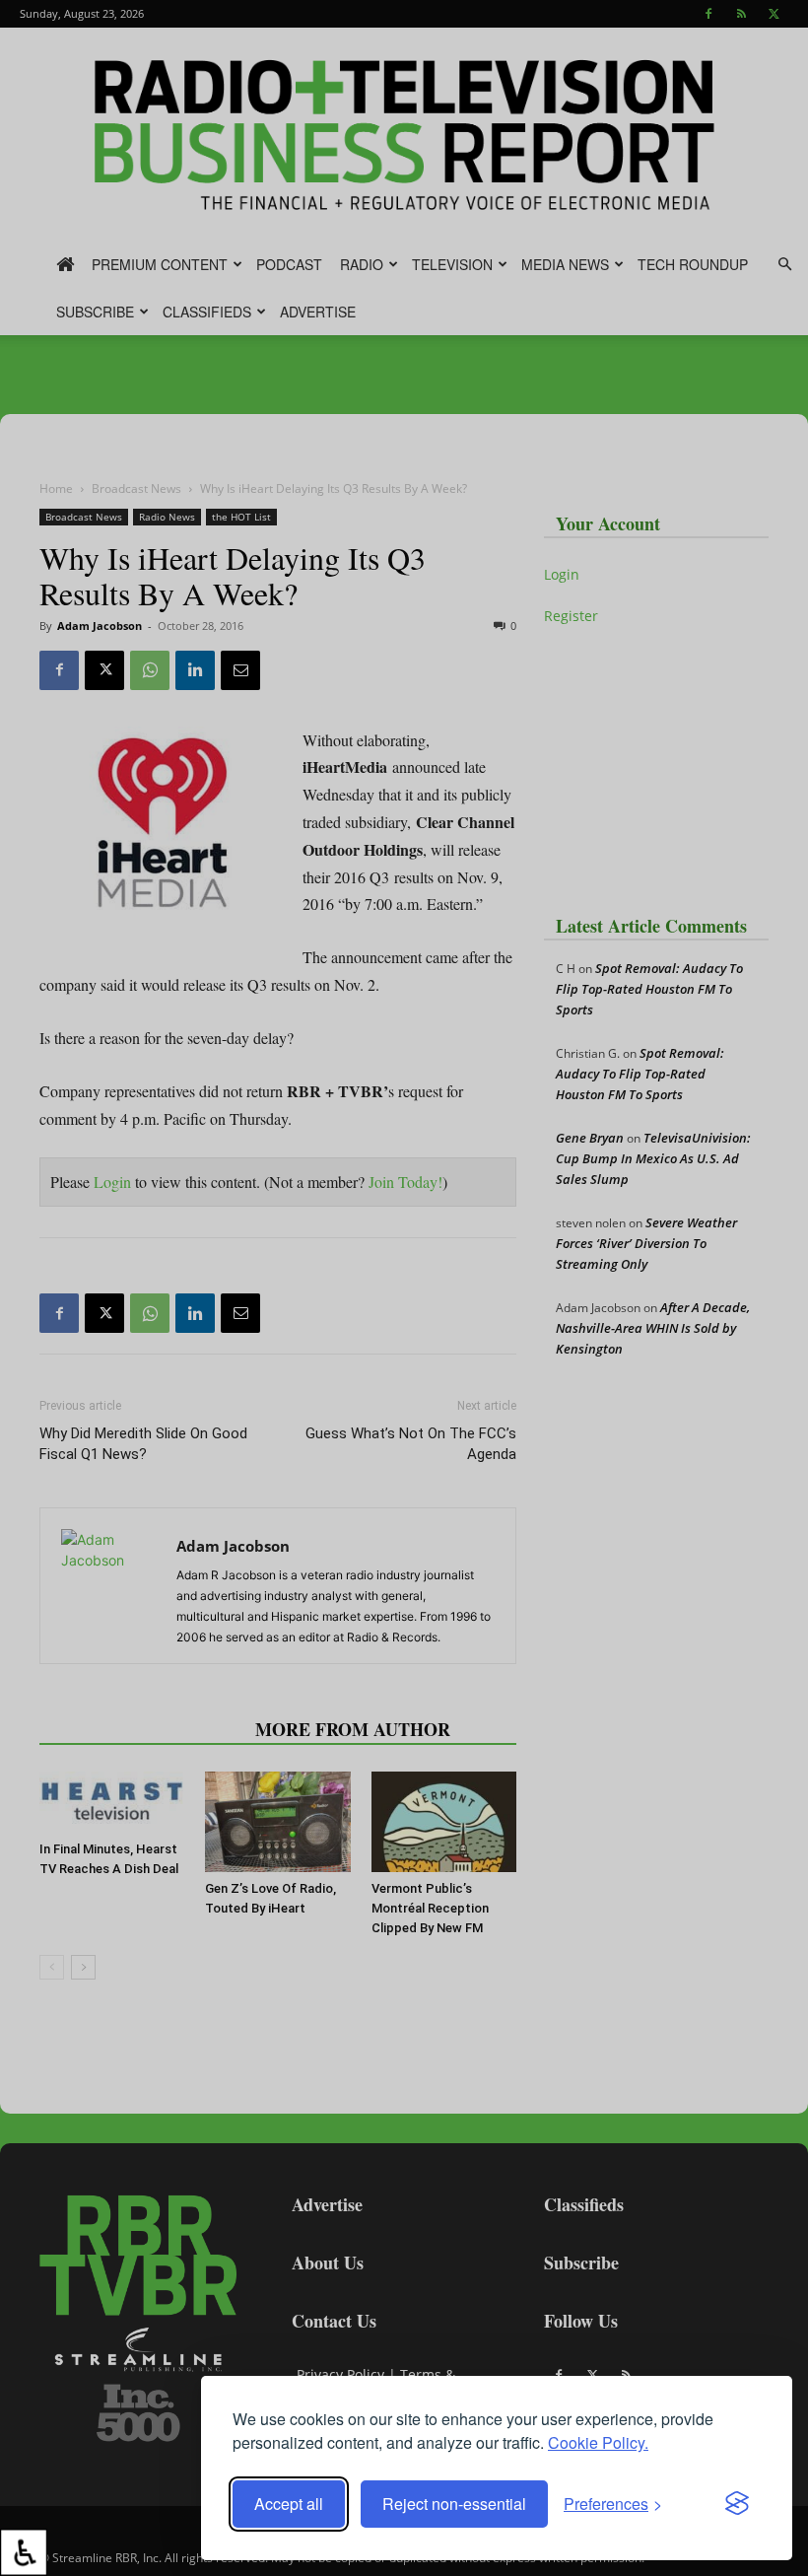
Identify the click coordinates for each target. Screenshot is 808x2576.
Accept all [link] (289, 2504)
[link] (24, 2552)
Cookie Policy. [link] (598, 2442)
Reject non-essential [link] (454, 2504)
